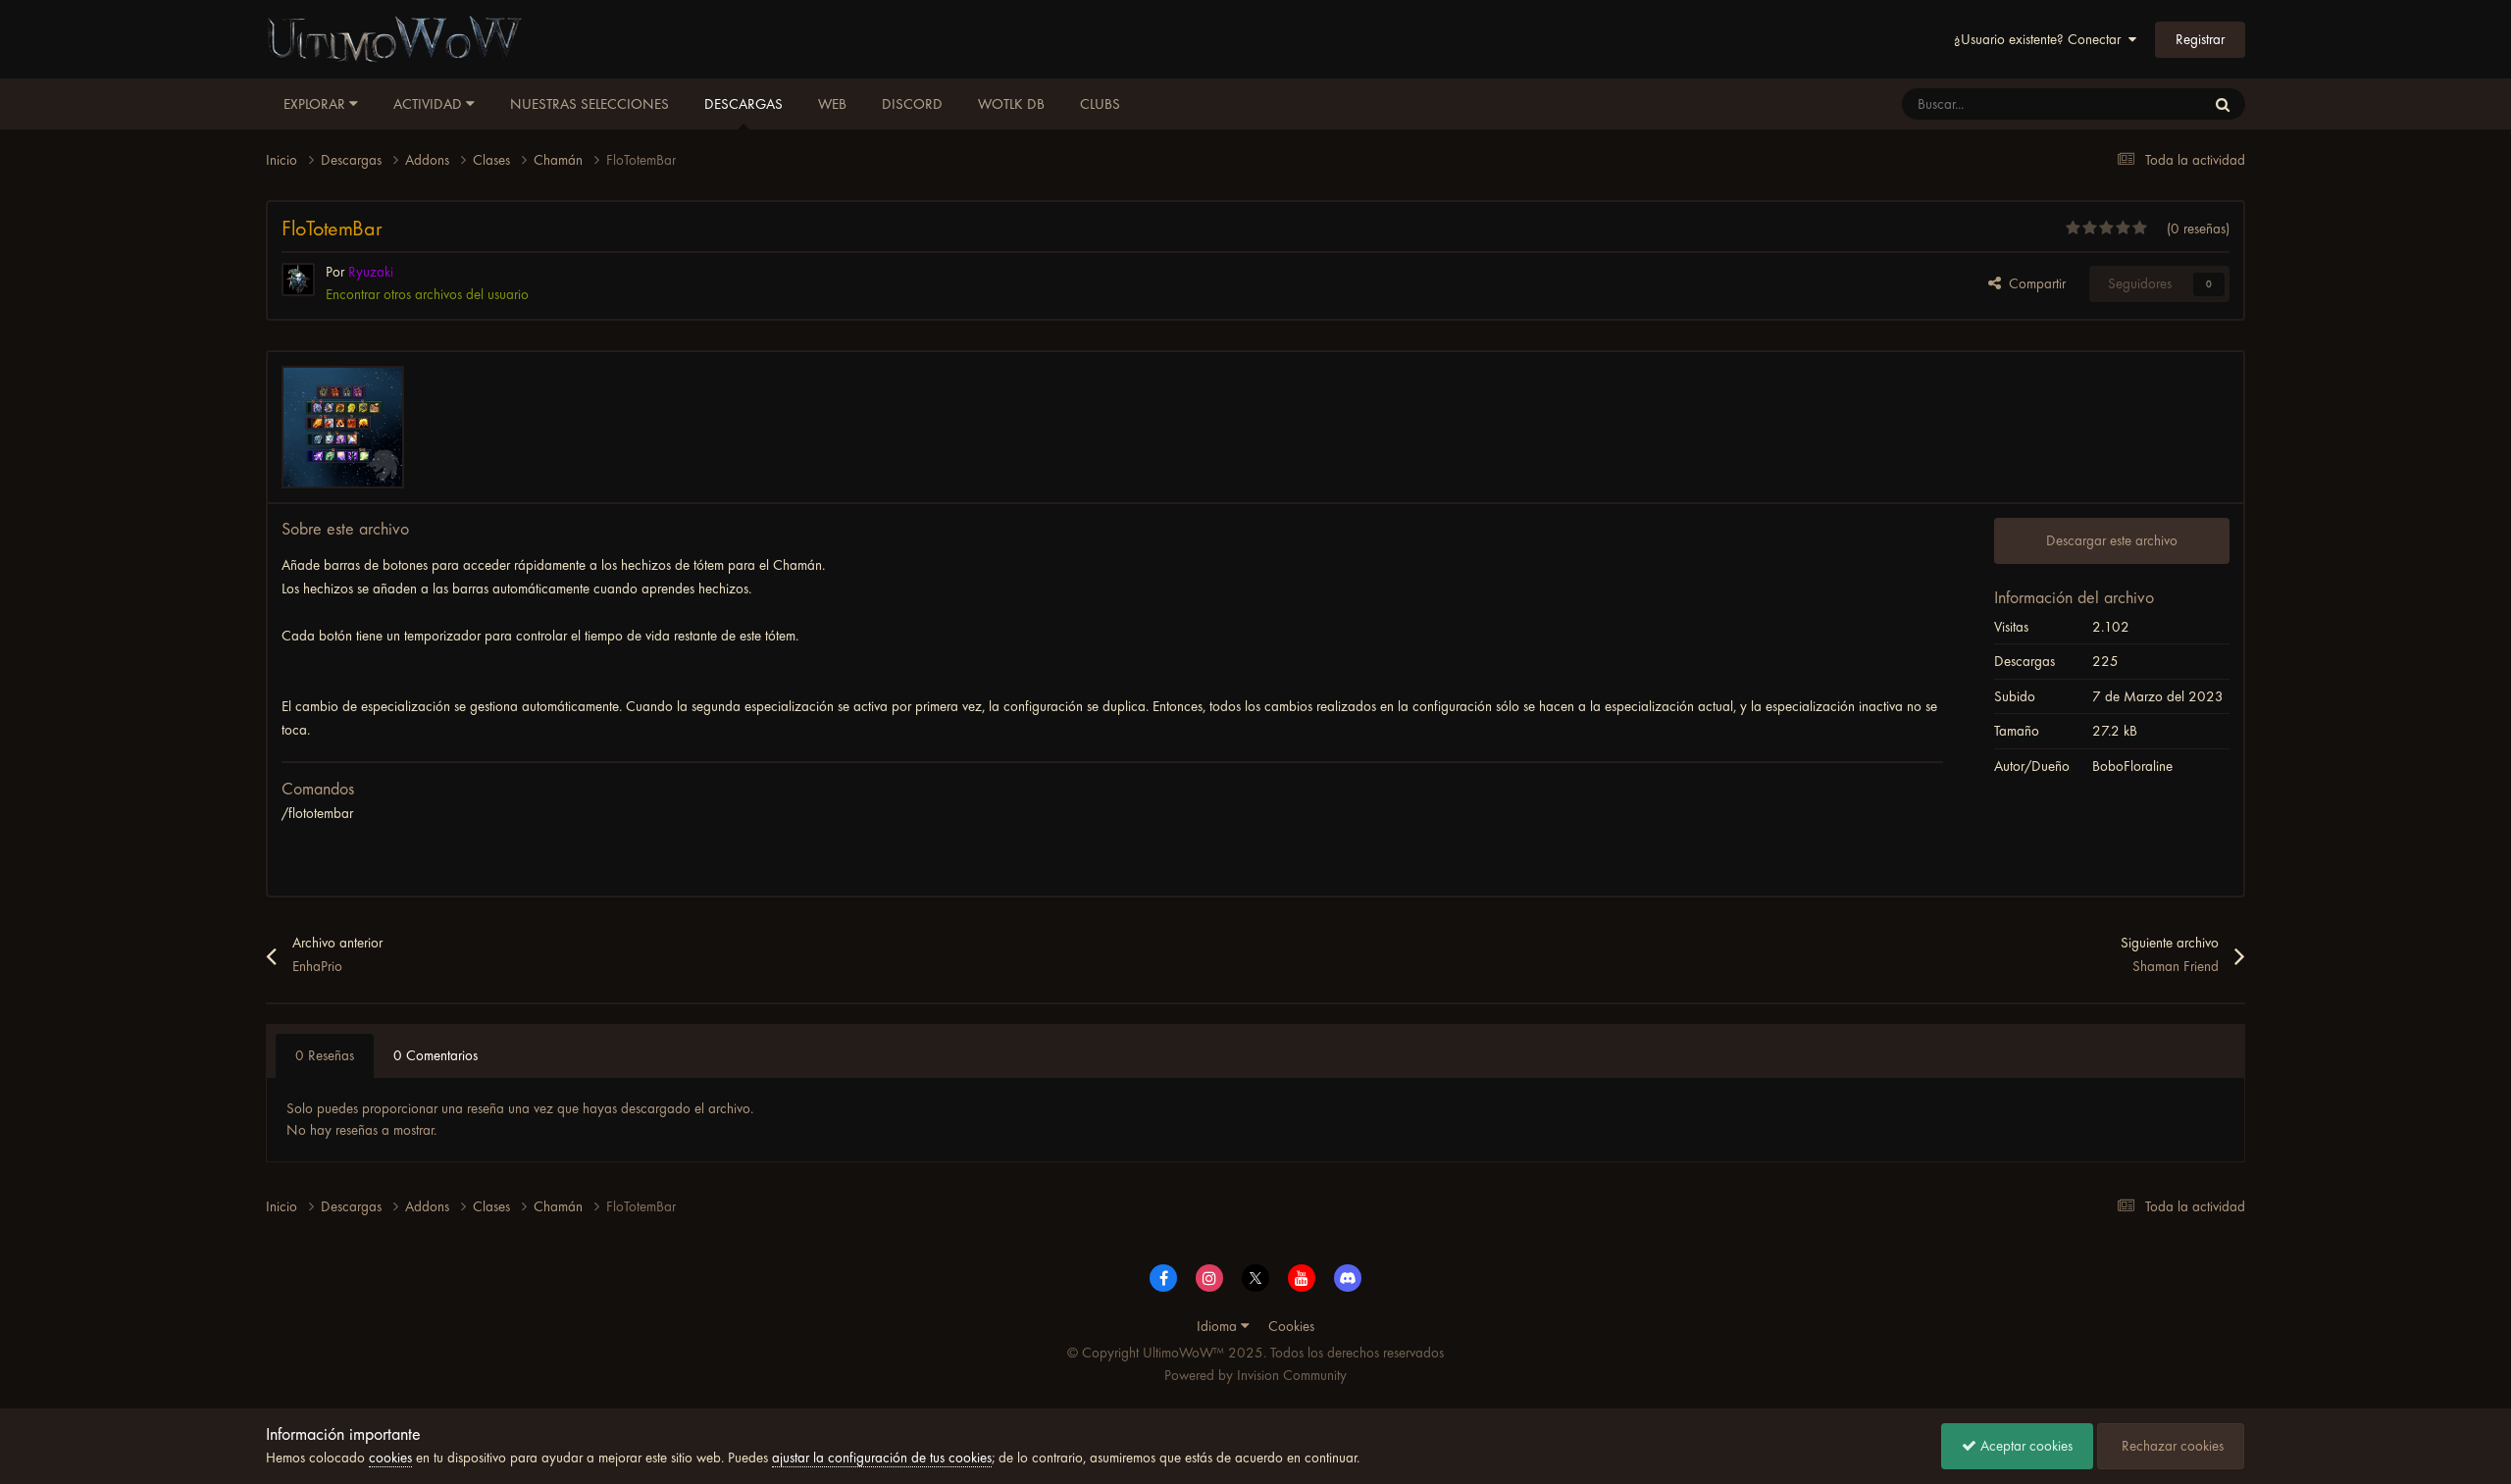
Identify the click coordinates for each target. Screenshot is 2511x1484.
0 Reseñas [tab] (325, 1055)
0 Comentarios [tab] (436, 1055)
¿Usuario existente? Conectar (2041, 39)
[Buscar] (2223, 104)
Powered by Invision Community (1255, 1375)
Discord (912, 104)
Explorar (316, 104)
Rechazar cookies (2171, 1446)
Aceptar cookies (2024, 1446)
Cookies (1291, 1326)
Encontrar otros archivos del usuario (427, 294)
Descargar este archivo (2112, 540)
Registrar (2200, 39)
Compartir (2033, 283)
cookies (390, 1458)
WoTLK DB (1011, 104)
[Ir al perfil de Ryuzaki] (298, 280)
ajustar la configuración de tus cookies (882, 1458)
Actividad (430, 104)
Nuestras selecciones (589, 104)
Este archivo (2146, 104)
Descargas (743, 104)
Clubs (1100, 104)
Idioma (1219, 1326)
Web (832, 104)
